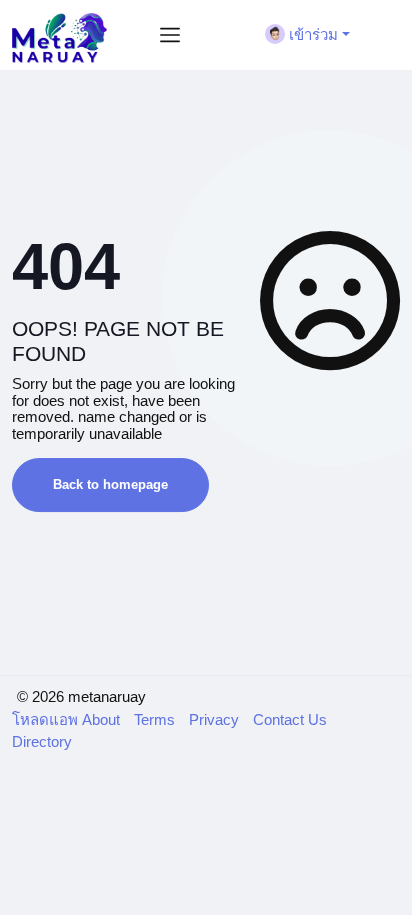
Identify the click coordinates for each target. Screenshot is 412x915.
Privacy (216, 719)
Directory (42, 741)
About (103, 719)
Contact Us (290, 719)
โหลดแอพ (47, 719)
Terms (156, 719)
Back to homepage (110, 484)
